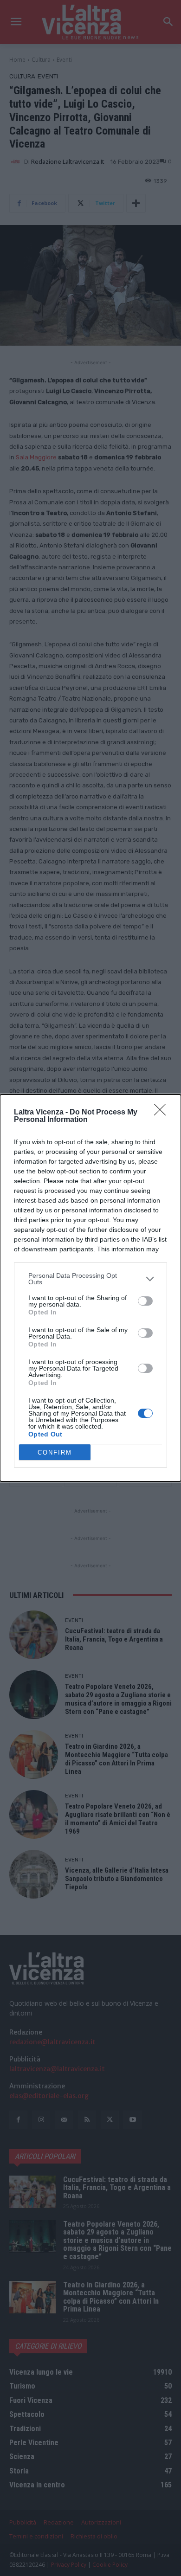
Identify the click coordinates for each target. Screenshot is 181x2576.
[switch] (145, 1301)
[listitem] (90, 1279)
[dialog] (90, 1288)
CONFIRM (55, 1452)
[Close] (163, 1113)
